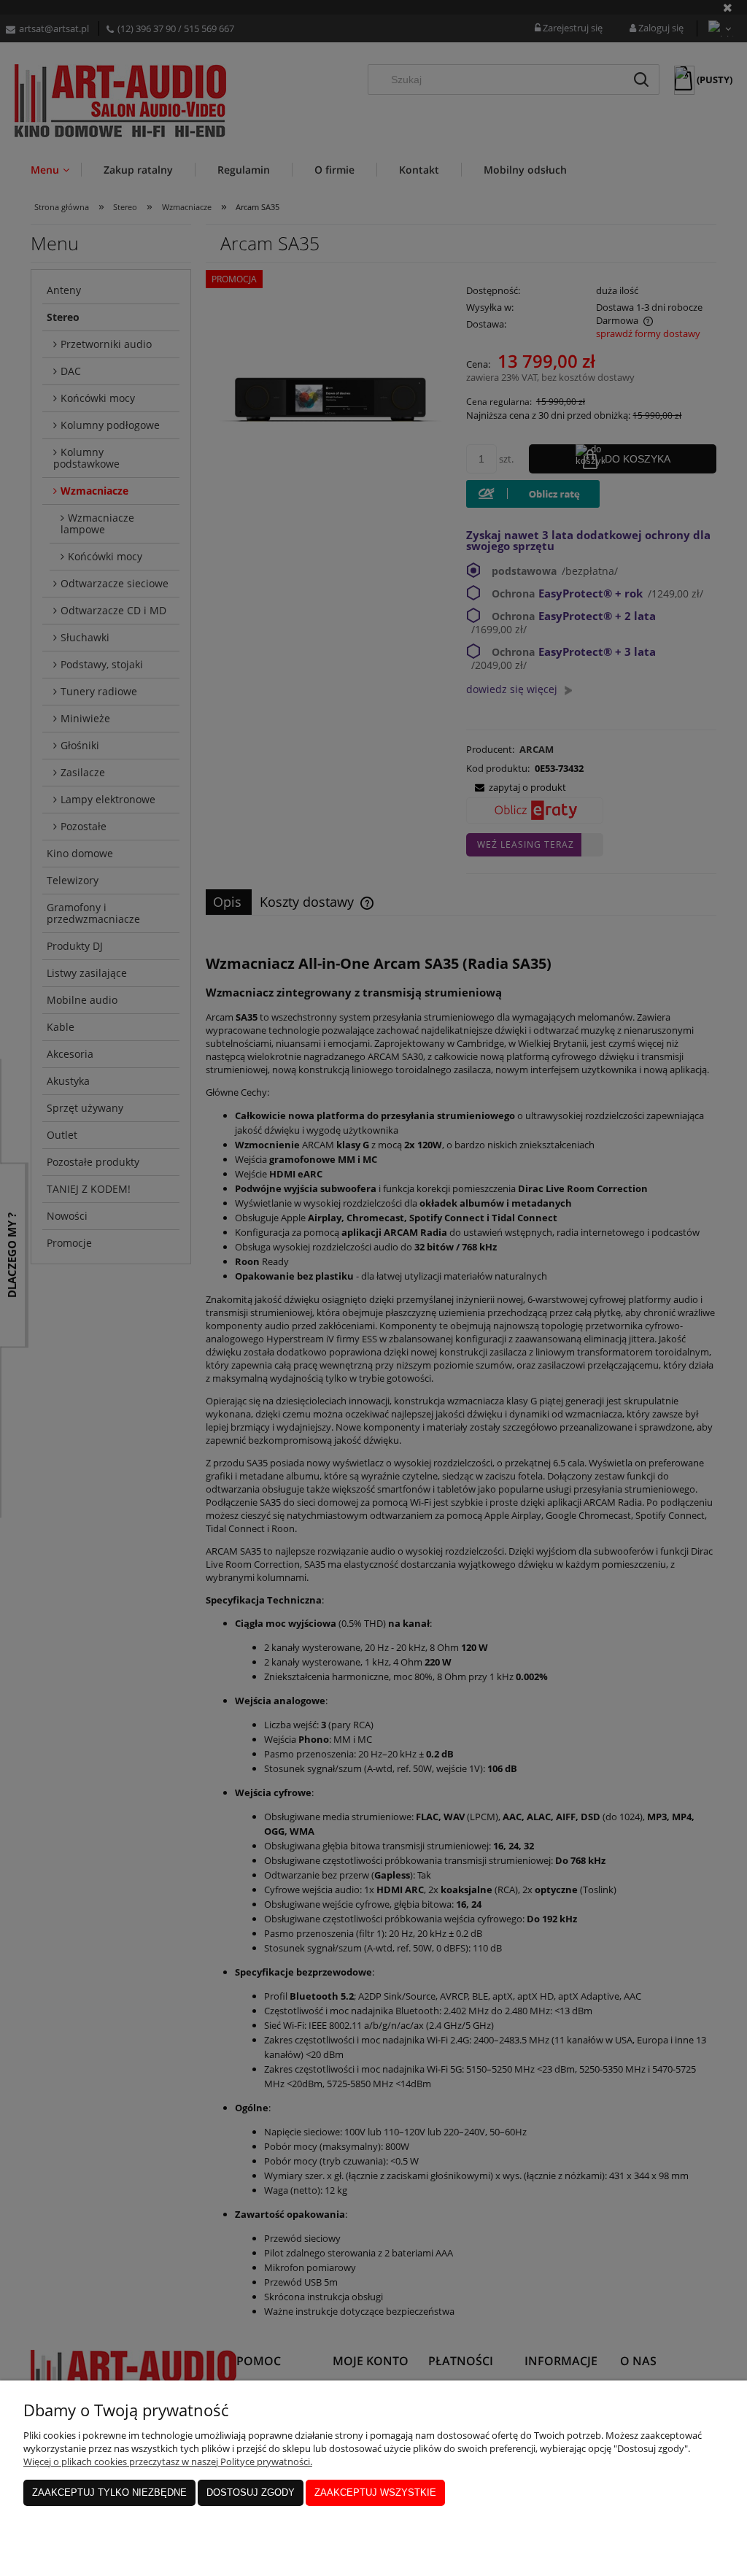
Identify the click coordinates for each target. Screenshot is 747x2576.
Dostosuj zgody (251, 2492)
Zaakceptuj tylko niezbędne (109, 2492)
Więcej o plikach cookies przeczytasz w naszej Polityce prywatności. (168, 2461)
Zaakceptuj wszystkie (375, 2492)
